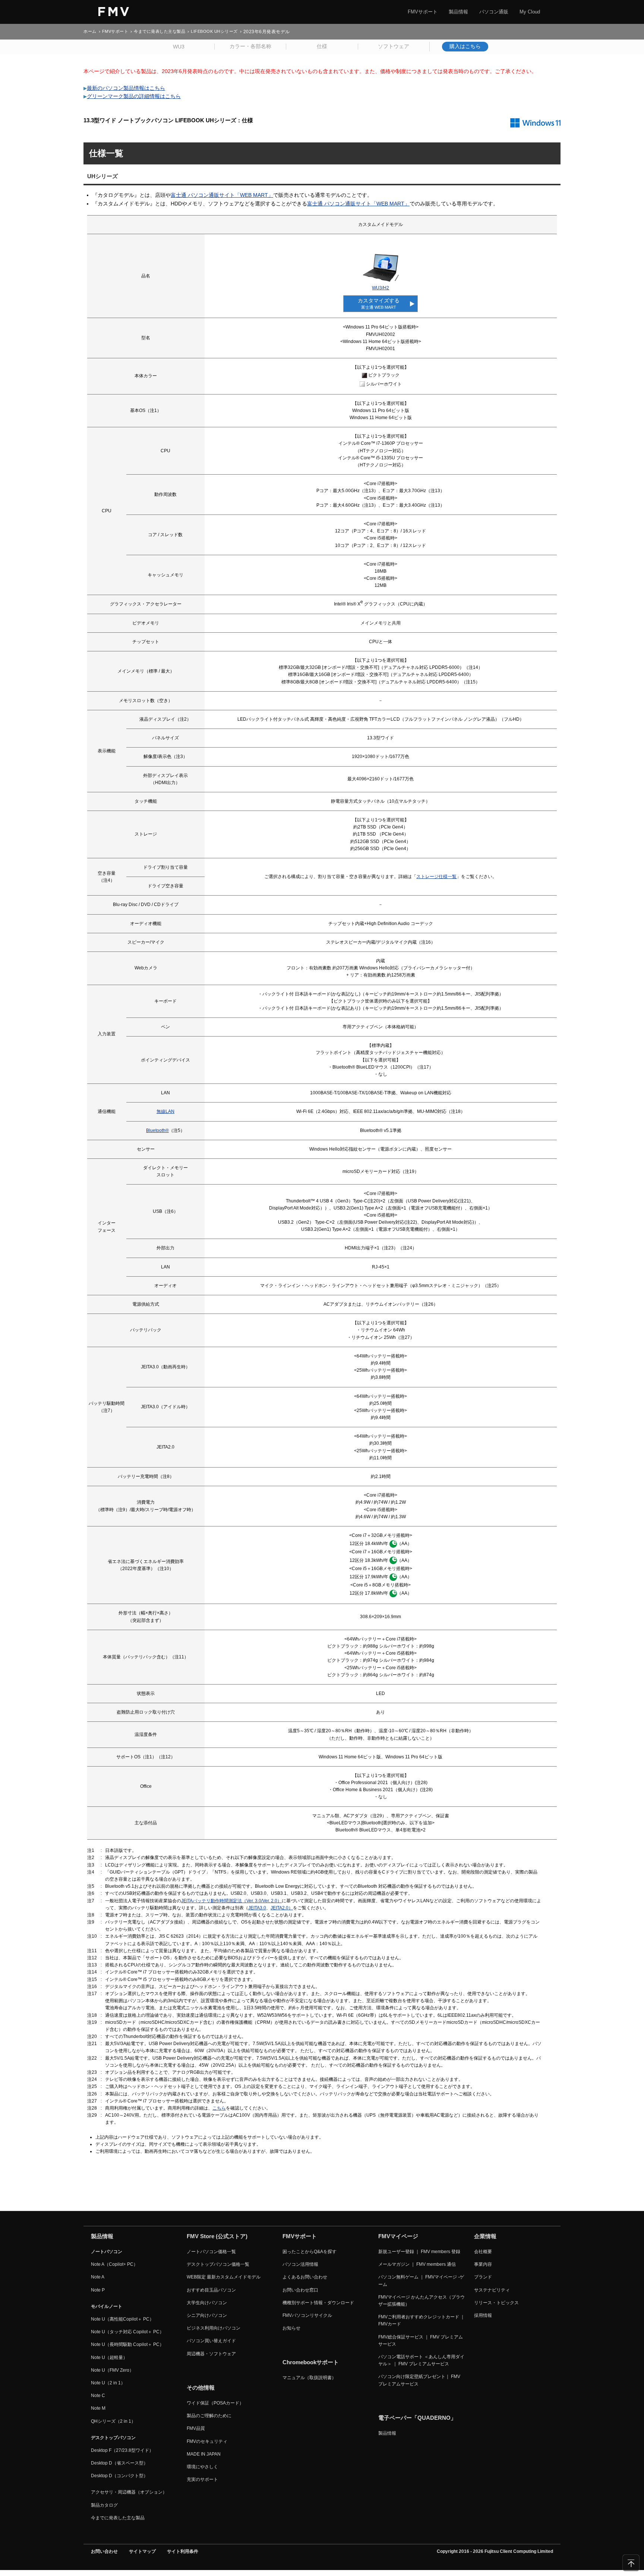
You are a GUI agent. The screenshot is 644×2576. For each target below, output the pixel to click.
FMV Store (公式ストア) (217, 2236)
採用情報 (483, 2315)
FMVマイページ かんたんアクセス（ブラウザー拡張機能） (422, 2301)
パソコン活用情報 (300, 2264)
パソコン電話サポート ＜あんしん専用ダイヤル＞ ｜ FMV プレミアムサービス (421, 2360)
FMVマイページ (398, 2236)
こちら (219, 2108)
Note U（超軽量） (109, 2358)
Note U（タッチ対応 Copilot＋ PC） (127, 2332)
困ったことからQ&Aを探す (310, 2252)
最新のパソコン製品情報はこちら (126, 88)
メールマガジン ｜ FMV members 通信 (417, 2264)
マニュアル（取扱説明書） (309, 2378)
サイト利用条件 (183, 2551)
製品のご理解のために (209, 2416)
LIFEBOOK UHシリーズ (214, 32)
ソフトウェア (394, 46)
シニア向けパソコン (207, 2315)
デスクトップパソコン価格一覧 (218, 2264)
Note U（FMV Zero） (112, 2370)
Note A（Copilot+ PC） (114, 2264)
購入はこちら (465, 46)
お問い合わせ (104, 2551)
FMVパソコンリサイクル (307, 2315)
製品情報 (458, 12)
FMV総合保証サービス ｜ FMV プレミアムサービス (421, 2341)
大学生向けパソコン (207, 2303)
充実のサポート (202, 2479)
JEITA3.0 (257, 1908)
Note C (98, 2396)
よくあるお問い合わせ (305, 2277)
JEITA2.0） (282, 1908)
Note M (98, 2408)
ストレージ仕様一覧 (436, 877)
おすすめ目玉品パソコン (211, 2290)
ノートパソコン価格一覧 (211, 2252)
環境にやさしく (202, 2467)
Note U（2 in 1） (108, 2383)
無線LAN (165, 1111)
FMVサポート (423, 12)
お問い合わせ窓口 (300, 2290)
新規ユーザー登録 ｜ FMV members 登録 (419, 2252)
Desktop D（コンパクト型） (119, 2476)
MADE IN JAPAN (204, 2454)
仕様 (322, 46)
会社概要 (483, 2252)
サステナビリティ (492, 2290)
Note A (98, 2277)
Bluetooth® (157, 1130)
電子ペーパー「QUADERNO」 (417, 2418)
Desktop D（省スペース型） (119, 2463)
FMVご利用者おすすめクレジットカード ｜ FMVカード (422, 2320)
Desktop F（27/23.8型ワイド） (122, 2450)
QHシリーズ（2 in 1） (113, 2421)
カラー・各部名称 (250, 46)
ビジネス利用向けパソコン (214, 2328)
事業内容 (483, 2264)
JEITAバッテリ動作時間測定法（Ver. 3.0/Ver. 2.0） (231, 1901)
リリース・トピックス (496, 2303)
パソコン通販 (494, 12)
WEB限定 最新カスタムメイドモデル (224, 2277)
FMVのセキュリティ (207, 2441)
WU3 (179, 47)
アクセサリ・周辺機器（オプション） (129, 2492)
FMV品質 (196, 2428)
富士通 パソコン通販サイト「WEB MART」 (222, 195)
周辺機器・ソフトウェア (211, 2354)
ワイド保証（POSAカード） (215, 2403)
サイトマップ (142, 2551)
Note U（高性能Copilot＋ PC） (122, 2319)
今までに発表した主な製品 (160, 32)
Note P (98, 2290)
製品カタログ (104, 2505)
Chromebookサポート (311, 2362)
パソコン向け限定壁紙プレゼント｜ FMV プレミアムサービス (419, 2380)
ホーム (90, 32)
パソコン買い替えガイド (211, 2341)
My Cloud (530, 12)
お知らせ (291, 2328)
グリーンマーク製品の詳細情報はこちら (134, 96)
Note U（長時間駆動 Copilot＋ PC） (127, 2344)
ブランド (483, 2277)
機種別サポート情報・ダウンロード (318, 2303)
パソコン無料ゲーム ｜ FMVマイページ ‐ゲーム (421, 2281)
